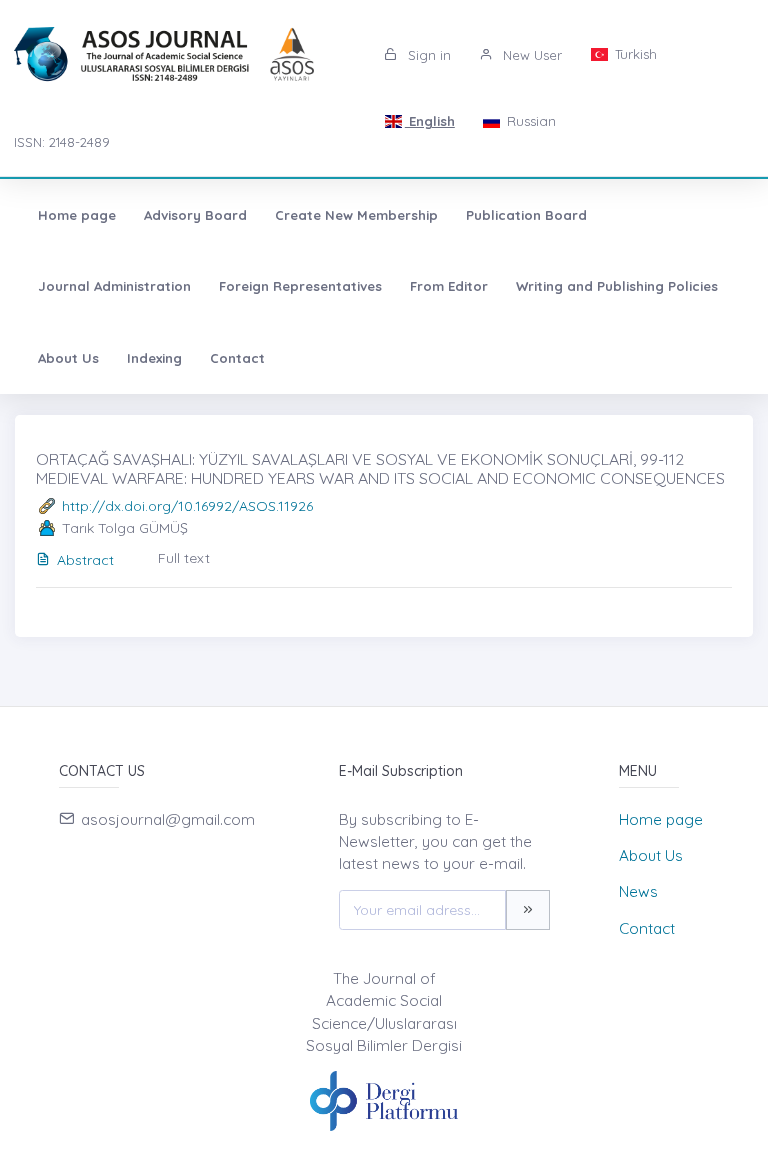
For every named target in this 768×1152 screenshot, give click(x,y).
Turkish (634, 54)
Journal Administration (114, 286)
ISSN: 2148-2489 (62, 142)
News (638, 891)
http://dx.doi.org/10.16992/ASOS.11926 (187, 506)
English (430, 121)
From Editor (449, 286)
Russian (529, 121)
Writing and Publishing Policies (617, 286)
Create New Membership (356, 215)
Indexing (154, 358)
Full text (184, 558)
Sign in (427, 55)
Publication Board (526, 215)
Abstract (85, 560)
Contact (237, 358)
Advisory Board (195, 215)
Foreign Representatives (300, 286)
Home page (77, 215)
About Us (68, 358)
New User (530, 55)
